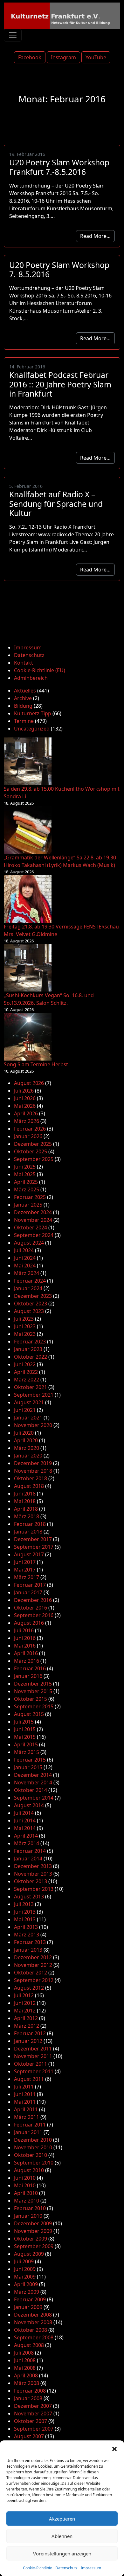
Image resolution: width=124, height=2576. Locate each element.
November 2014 (33, 1782)
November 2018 (33, 1471)
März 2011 (27, 2117)
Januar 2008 (28, 2398)
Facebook (30, 57)
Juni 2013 (25, 1912)
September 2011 (34, 2071)
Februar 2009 (30, 2299)
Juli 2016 (24, 1630)
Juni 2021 (25, 1410)
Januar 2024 (28, 1288)
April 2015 (26, 1744)
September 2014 (34, 1798)
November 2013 (33, 1874)
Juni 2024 (25, 1258)
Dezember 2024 (33, 1212)
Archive (23, 698)
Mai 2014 (25, 1828)
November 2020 (33, 1425)
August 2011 (29, 2079)
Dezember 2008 (33, 2315)
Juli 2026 (24, 1091)
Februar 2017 (30, 1585)
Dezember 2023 (33, 1296)
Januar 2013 (28, 1950)
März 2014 (27, 1843)
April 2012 (26, 2018)
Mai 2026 (25, 1106)
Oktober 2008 (31, 2330)
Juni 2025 (25, 1167)
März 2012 (27, 2026)
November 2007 (33, 2413)
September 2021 (34, 1395)
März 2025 (27, 1189)
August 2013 (29, 1897)
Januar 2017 (28, 1592)
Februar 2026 (30, 1129)
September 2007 (34, 2429)
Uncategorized (32, 729)
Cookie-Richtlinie (38, 2568)
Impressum (91, 2568)
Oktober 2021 (31, 1387)
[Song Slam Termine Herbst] (28, 1037)
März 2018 (27, 1516)
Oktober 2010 (31, 2155)
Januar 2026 (28, 1136)
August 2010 (29, 2170)
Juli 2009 (24, 2261)
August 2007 (29, 2436)
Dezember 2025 (33, 1144)
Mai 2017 (25, 1570)
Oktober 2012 (31, 1973)
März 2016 (27, 1661)
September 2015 (34, 1706)
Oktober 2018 (31, 1478)
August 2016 (29, 1623)
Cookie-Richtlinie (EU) (40, 670)
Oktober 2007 (31, 2421)
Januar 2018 (28, 1532)
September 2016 (34, 1615)
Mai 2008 (25, 2368)
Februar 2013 (30, 1942)
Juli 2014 (24, 1813)
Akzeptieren (62, 2519)
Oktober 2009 (31, 2239)
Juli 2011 (24, 2087)
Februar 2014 (30, 1851)
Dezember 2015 (33, 1684)
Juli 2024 (24, 1250)
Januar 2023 (28, 1349)
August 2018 (29, 1486)
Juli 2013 (24, 1904)
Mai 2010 (25, 2185)
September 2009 (34, 2246)
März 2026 (27, 1121)
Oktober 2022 (31, 1357)
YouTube (96, 57)
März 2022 (27, 1380)
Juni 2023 (25, 1326)
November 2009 (33, 2231)
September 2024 (34, 1235)
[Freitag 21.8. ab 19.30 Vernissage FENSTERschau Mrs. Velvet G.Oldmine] (28, 899)
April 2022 (26, 1372)
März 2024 (27, 1273)
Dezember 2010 (33, 2140)
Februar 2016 (30, 1668)
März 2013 (27, 1935)
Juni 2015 (25, 1729)
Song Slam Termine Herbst (36, 1064)
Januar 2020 (28, 1456)
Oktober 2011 (31, 2064)
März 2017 (27, 1577)
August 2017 (29, 1554)
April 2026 (26, 1113)
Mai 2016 (25, 1646)
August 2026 (29, 1083)
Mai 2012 (25, 2011)
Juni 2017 (25, 1562)
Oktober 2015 (31, 1699)
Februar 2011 (30, 2125)
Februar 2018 (30, 1524)
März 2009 (27, 2292)
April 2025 (26, 1182)
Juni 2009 (25, 2269)
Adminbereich (31, 678)
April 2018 (26, 1509)
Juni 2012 (25, 2003)
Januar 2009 (28, 2307)
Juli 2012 (24, 1995)
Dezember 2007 (33, 2406)
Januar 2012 (28, 2041)
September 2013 (34, 1889)
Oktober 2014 (31, 1790)
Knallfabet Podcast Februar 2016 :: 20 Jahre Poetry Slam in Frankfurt (60, 384)
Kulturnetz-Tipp (33, 713)
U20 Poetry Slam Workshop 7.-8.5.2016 (59, 270)
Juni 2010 (25, 2178)
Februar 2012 (30, 2033)
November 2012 (33, 1965)
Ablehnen (62, 2536)
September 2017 (34, 1547)
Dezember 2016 (33, 1600)
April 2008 (26, 2375)
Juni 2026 (25, 1098)
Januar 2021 (28, 1418)
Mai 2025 (25, 1174)
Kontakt (24, 663)
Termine (24, 721)
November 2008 (33, 2322)
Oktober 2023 (31, 1304)
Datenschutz (66, 2568)
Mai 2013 (25, 1919)
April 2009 (26, 2284)
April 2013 (26, 1927)
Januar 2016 (28, 1676)
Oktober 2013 (31, 1881)
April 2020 (26, 1440)
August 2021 (29, 1402)
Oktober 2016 (31, 1608)
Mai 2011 (25, 2102)
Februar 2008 (30, 2391)
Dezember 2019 (33, 1463)
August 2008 (29, 2345)
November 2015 (33, 1691)
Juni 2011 (25, 2094)
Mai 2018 (25, 1501)
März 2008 (27, 2383)
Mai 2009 (25, 2277)
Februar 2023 (30, 1342)
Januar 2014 (28, 1859)
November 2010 (33, 2147)
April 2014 (26, 1836)
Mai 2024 (25, 1266)
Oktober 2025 (31, 1151)
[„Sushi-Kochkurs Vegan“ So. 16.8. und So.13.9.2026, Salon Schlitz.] (28, 968)
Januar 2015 (28, 1767)
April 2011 (26, 2109)
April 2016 (26, 1653)
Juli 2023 (24, 1319)
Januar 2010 (28, 2216)
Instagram (63, 57)
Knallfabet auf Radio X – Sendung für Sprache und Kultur (56, 504)
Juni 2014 (25, 1820)
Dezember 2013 (33, 1866)
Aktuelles (25, 691)
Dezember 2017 (33, 1539)
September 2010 (34, 2163)
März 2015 (27, 1752)
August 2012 (29, 1988)
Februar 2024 (30, 1281)
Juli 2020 (24, 1433)
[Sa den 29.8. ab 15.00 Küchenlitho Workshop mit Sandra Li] (28, 761)
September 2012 (34, 1980)
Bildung (23, 706)
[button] (114, 2448)
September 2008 (34, 2337)
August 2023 (29, 1311)
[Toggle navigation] (13, 35)
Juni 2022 (25, 1364)
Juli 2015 (24, 1722)
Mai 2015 (25, 1737)
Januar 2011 (28, 2132)
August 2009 (29, 2254)
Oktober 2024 (31, 1227)
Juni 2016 (25, 1638)
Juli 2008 (24, 2353)
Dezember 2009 (33, 2223)
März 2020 (27, 1448)
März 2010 (27, 2201)
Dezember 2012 (33, 1957)
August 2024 (29, 1243)
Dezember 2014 (33, 1775)
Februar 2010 (30, 2208)
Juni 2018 (25, 1494)
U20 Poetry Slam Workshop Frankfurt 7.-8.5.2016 (59, 167)
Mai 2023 (25, 1334)
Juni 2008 (25, 2360)
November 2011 (33, 2056)
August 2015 (29, 1714)
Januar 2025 (28, 1205)
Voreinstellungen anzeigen (62, 2554)
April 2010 (26, 2193)
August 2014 (29, 1805)
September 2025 (34, 1159)
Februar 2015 (30, 1760)
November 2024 (33, 1220)
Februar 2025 (30, 1197)
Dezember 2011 (33, 2049)
